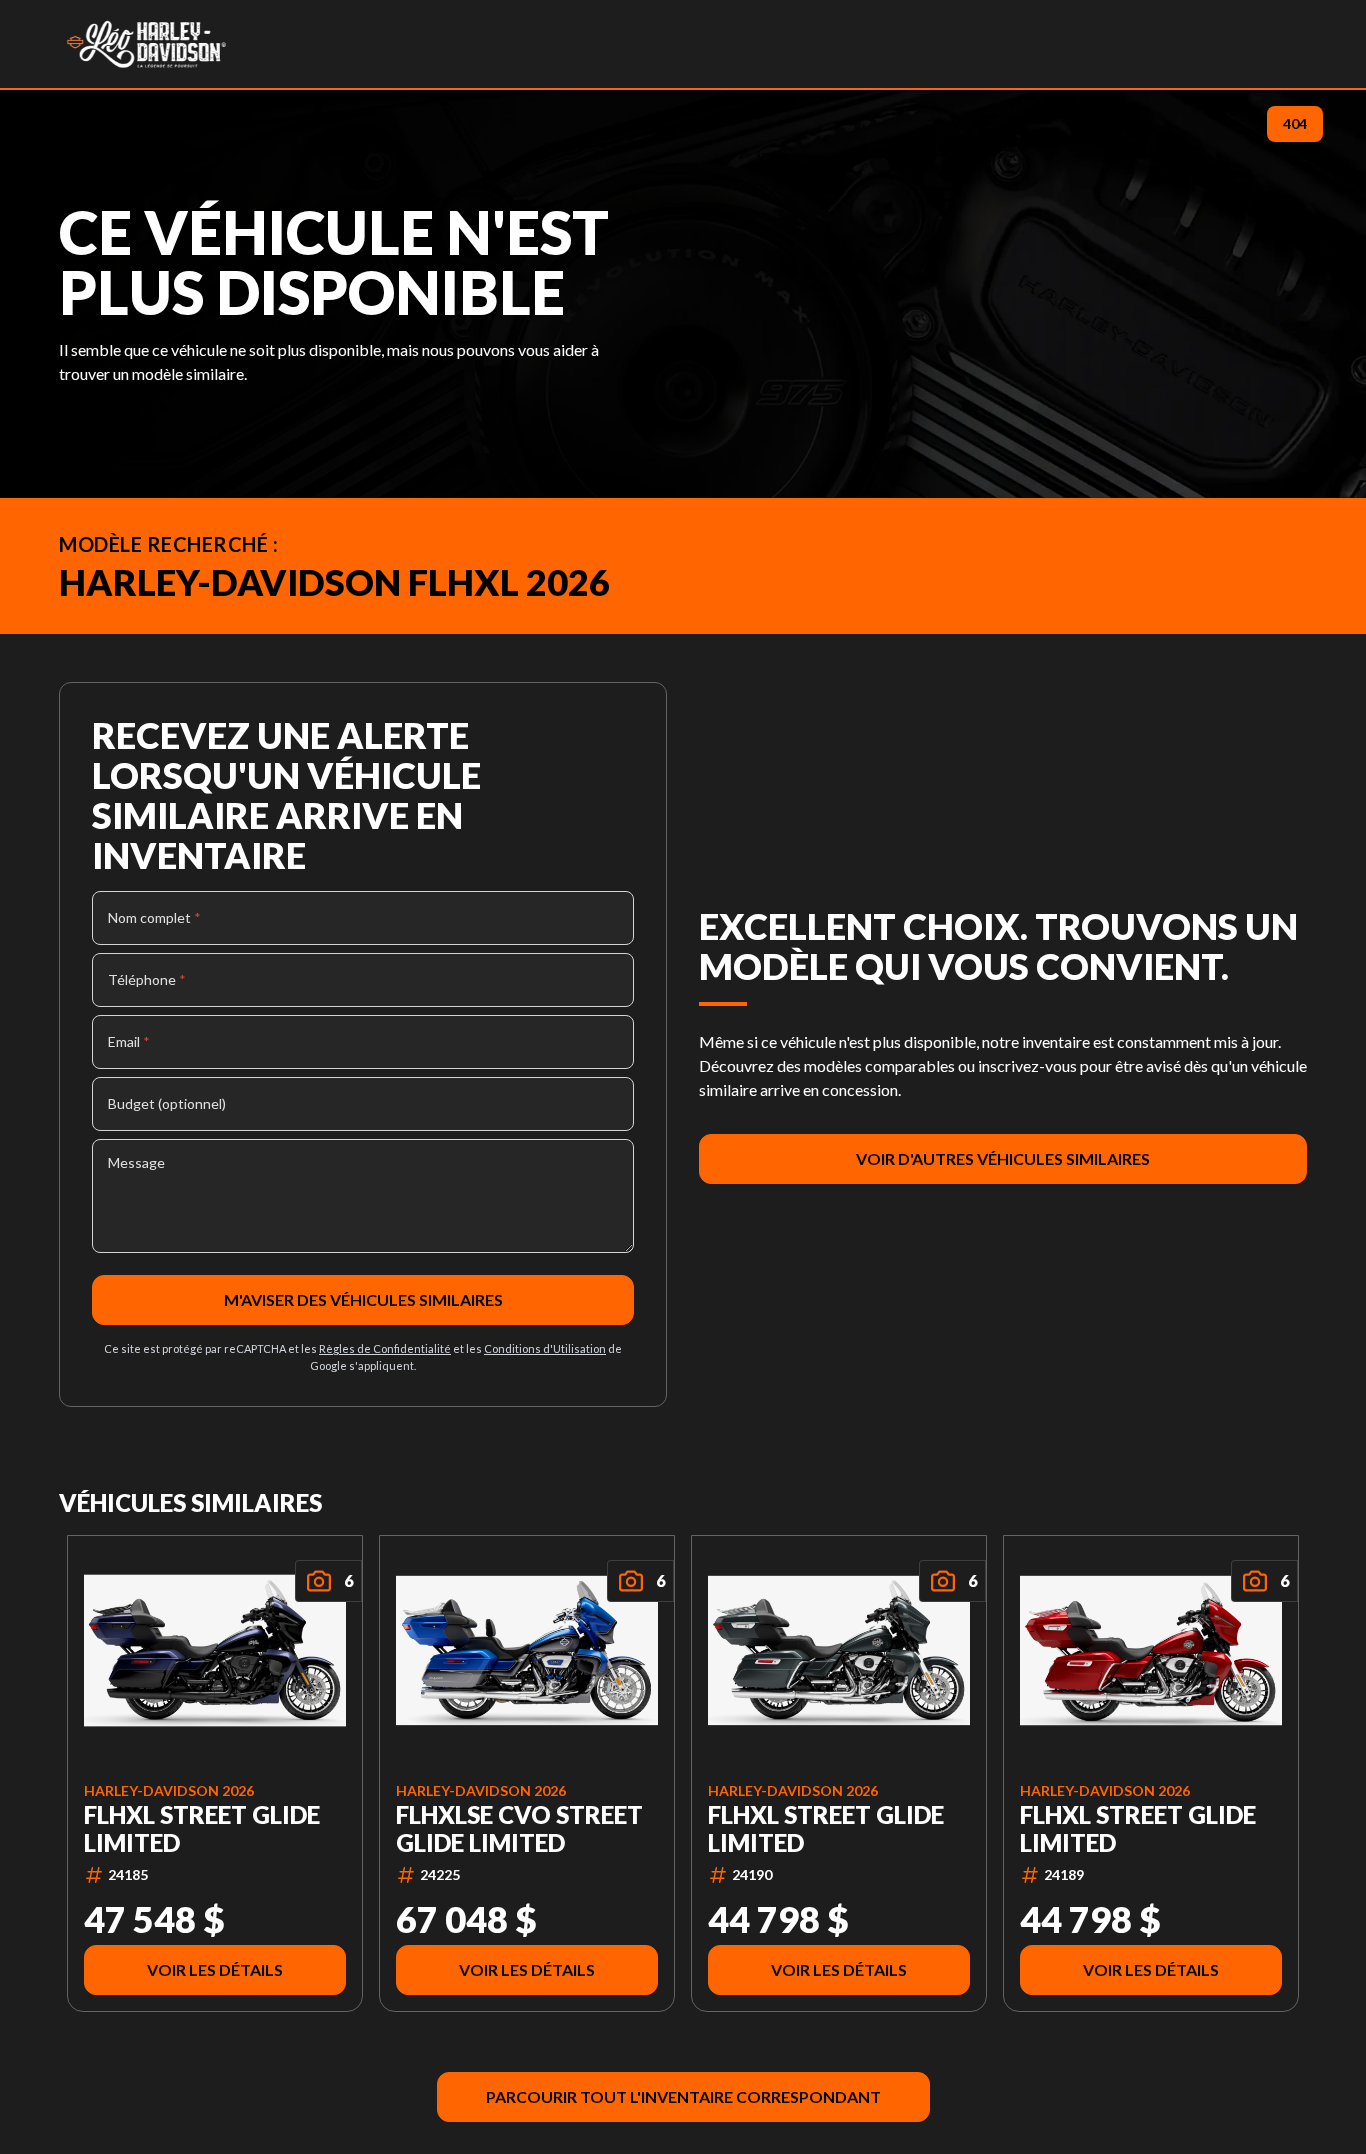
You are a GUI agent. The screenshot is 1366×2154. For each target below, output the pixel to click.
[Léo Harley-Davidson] (146, 44)
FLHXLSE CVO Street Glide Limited (519, 1829)
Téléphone (147, 979)
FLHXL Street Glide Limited (202, 1829)
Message (136, 1162)
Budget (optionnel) (167, 1103)
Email (129, 1041)
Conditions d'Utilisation (545, 1348)
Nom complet (154, 917)
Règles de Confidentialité (385, 1348)
